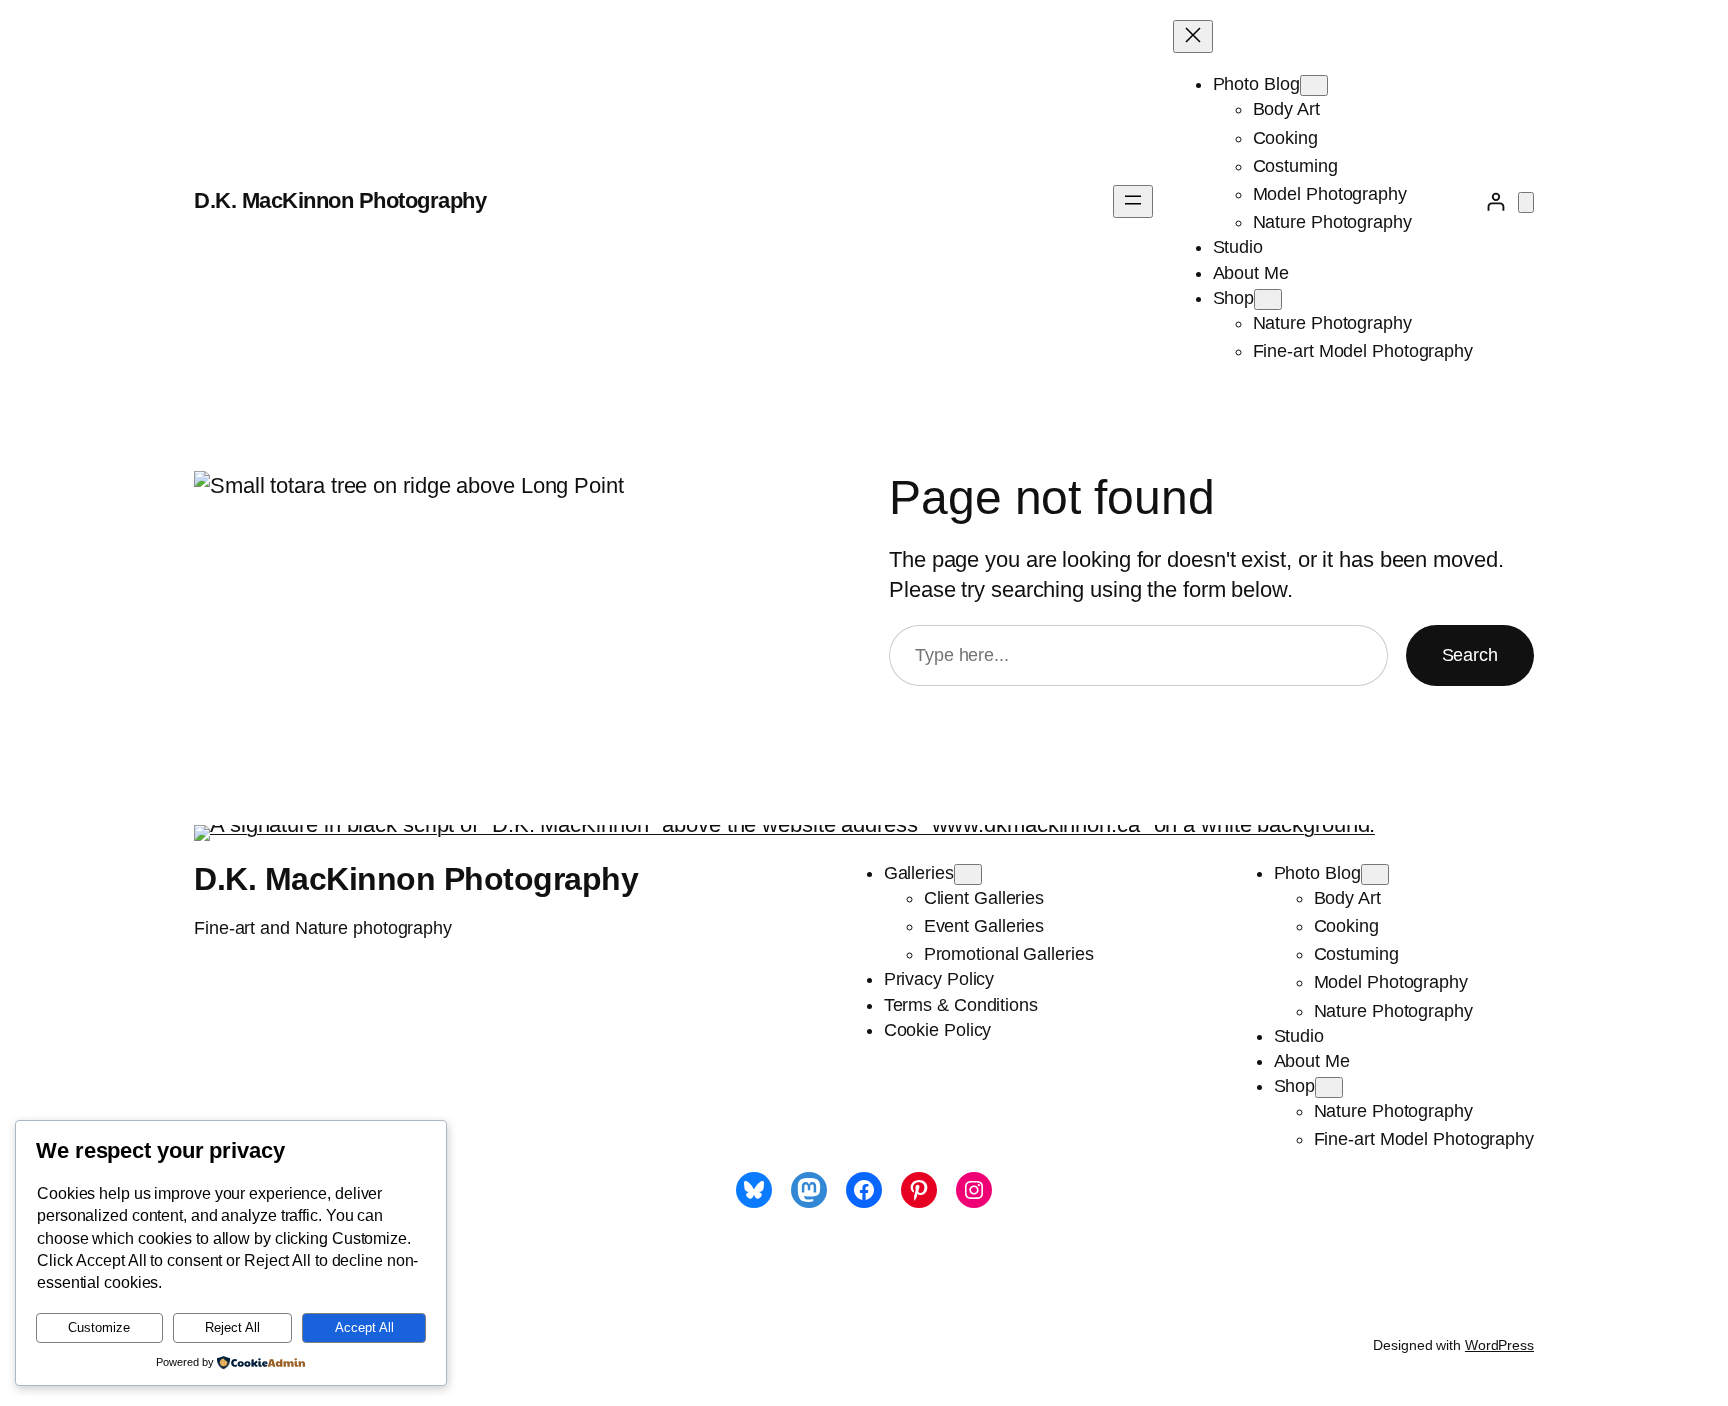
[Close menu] (1193, 36)
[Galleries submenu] (968, 874)
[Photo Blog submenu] (1314, 85)
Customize (99, 1327)
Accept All (364, 1327)
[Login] (1495, 201)
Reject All (232, 1327)
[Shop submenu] (1268, 299)
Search (1470, 655)
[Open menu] (1133, 201)
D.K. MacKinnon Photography (340, 200)
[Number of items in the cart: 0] (1526, 202)
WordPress (1499, 1345)
